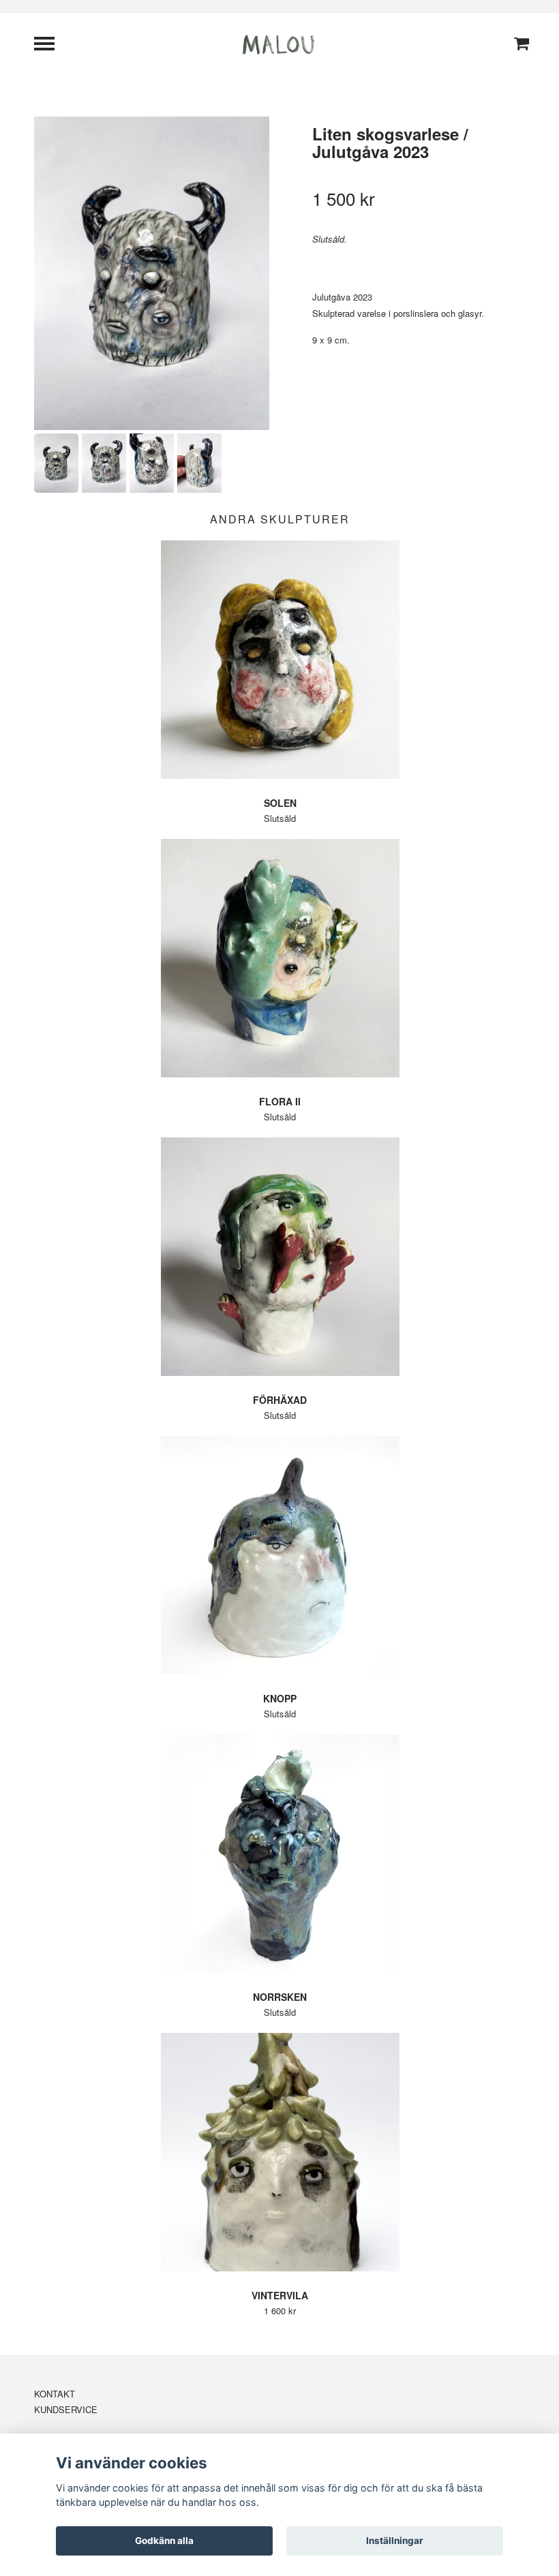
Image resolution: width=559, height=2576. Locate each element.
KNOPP (280, 1698)
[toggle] (51, 45)
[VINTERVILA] (280, 2152)
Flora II (280, 1101)
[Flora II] (280, 958)
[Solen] (280, 660)
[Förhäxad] (280, 1257)
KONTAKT (55, 2394)
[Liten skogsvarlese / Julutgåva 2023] (152, 273)
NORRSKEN (280, 1997)
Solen (280, 803)
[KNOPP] (280, 1555)
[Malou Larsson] (280, 43)
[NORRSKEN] (280, 1854)
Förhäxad (280, 1400)
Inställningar (395, 2541)
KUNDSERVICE (66, 2409)
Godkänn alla (164, 2541)
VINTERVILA (280, 2295)
